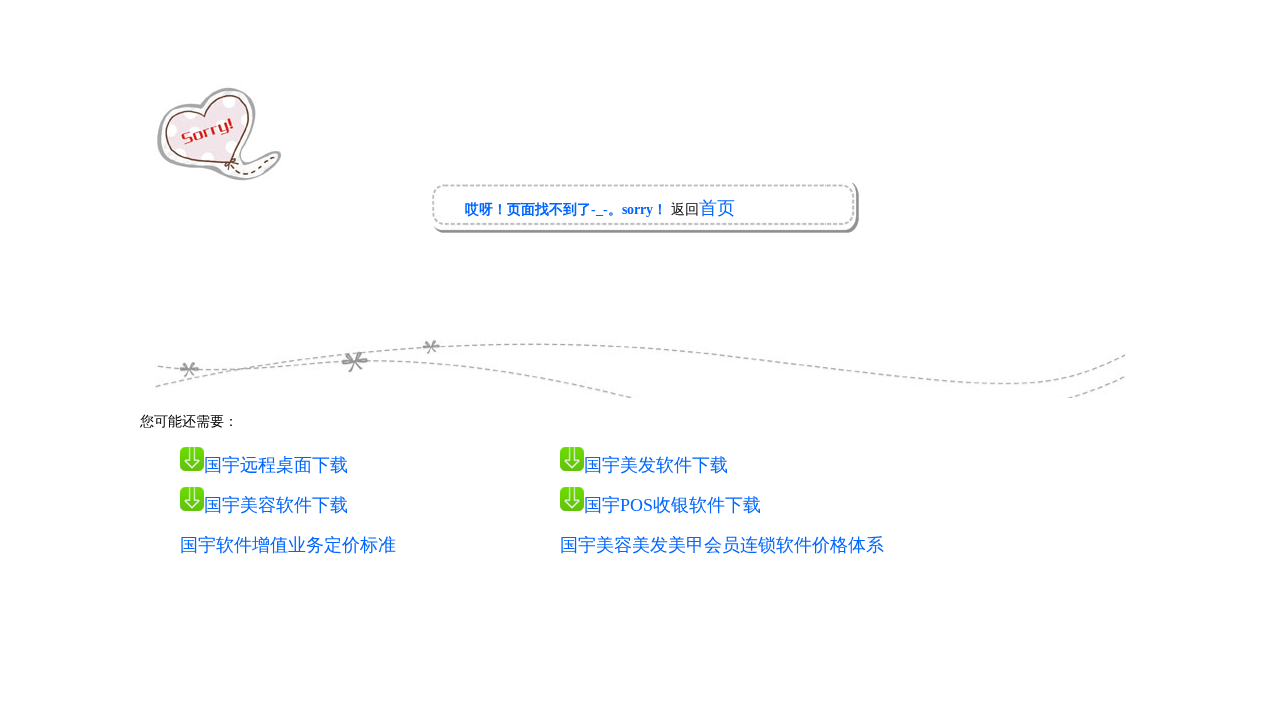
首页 (717, 208)
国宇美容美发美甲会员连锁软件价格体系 (722, 545)
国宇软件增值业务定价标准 (288, 545)
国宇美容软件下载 (276, 505)
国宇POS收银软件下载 (672, 505)
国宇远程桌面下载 (276, 465)
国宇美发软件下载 (656, 465)
